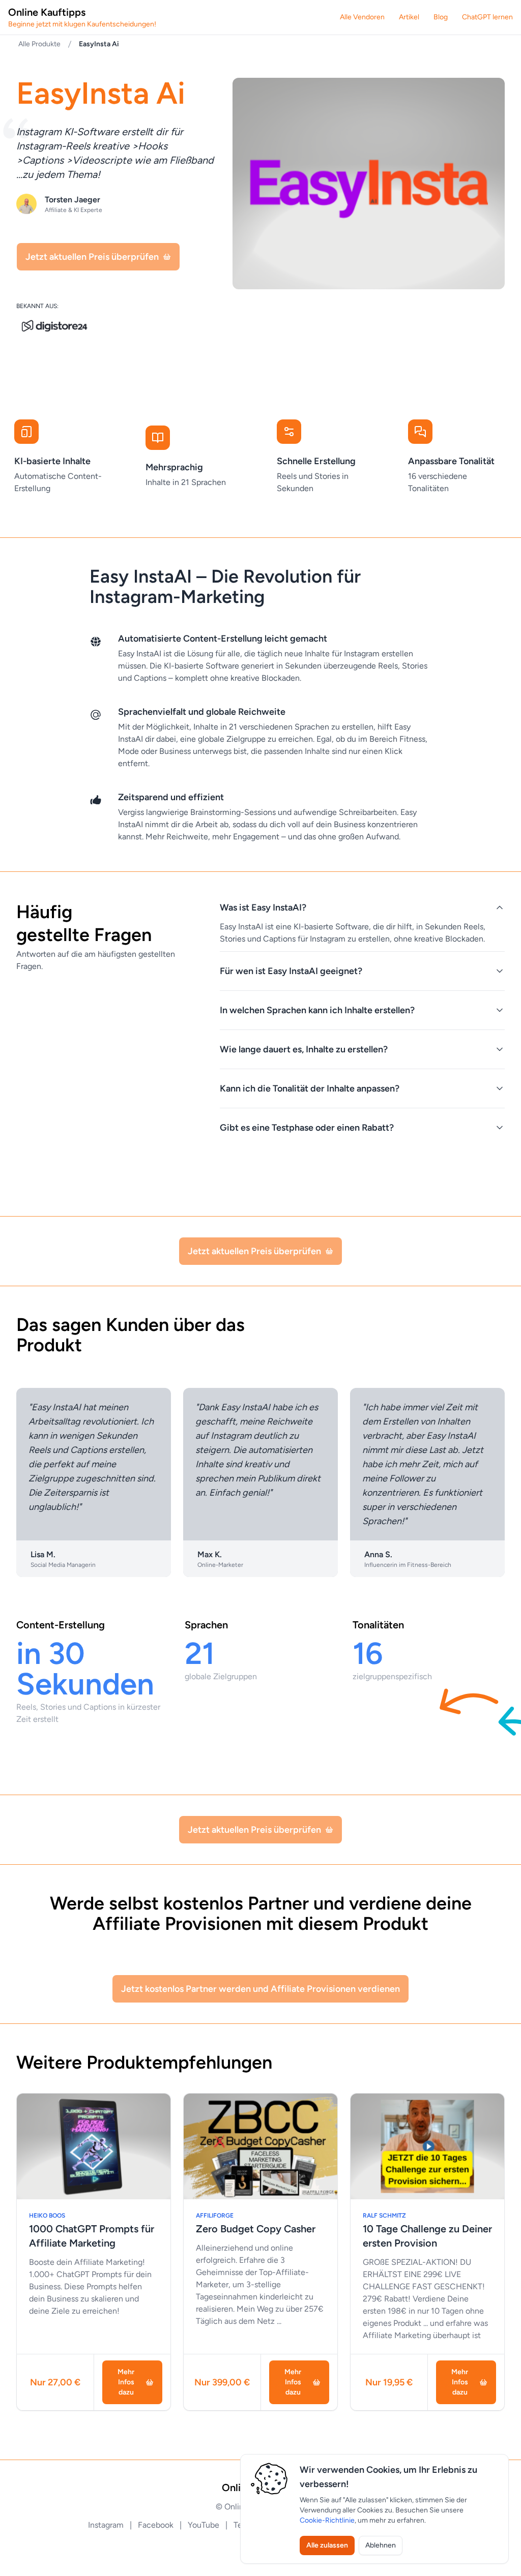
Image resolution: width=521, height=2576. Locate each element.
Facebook (157, 2525)
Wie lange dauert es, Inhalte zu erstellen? (304, 1049)
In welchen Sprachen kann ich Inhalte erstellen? (317, 1010)
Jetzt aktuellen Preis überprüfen (92, 257)
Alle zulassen (327, 2545)
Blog (441, 17)
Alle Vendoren (362, 17)
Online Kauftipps (82, 17)
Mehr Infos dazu (126, 2382)
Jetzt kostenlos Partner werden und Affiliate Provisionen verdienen (260, 1989)
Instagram (107, 2525)
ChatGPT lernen (487, 17)
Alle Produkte (39, 44)
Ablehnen (381, 2545)
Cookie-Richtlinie (327, 2520)
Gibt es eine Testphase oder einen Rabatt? (307, 1128)
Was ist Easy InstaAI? (263, 907)
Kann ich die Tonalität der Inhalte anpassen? (310, 1088)
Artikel (409, 17)
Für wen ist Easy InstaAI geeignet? (291, 971)
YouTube (205, 2525)
